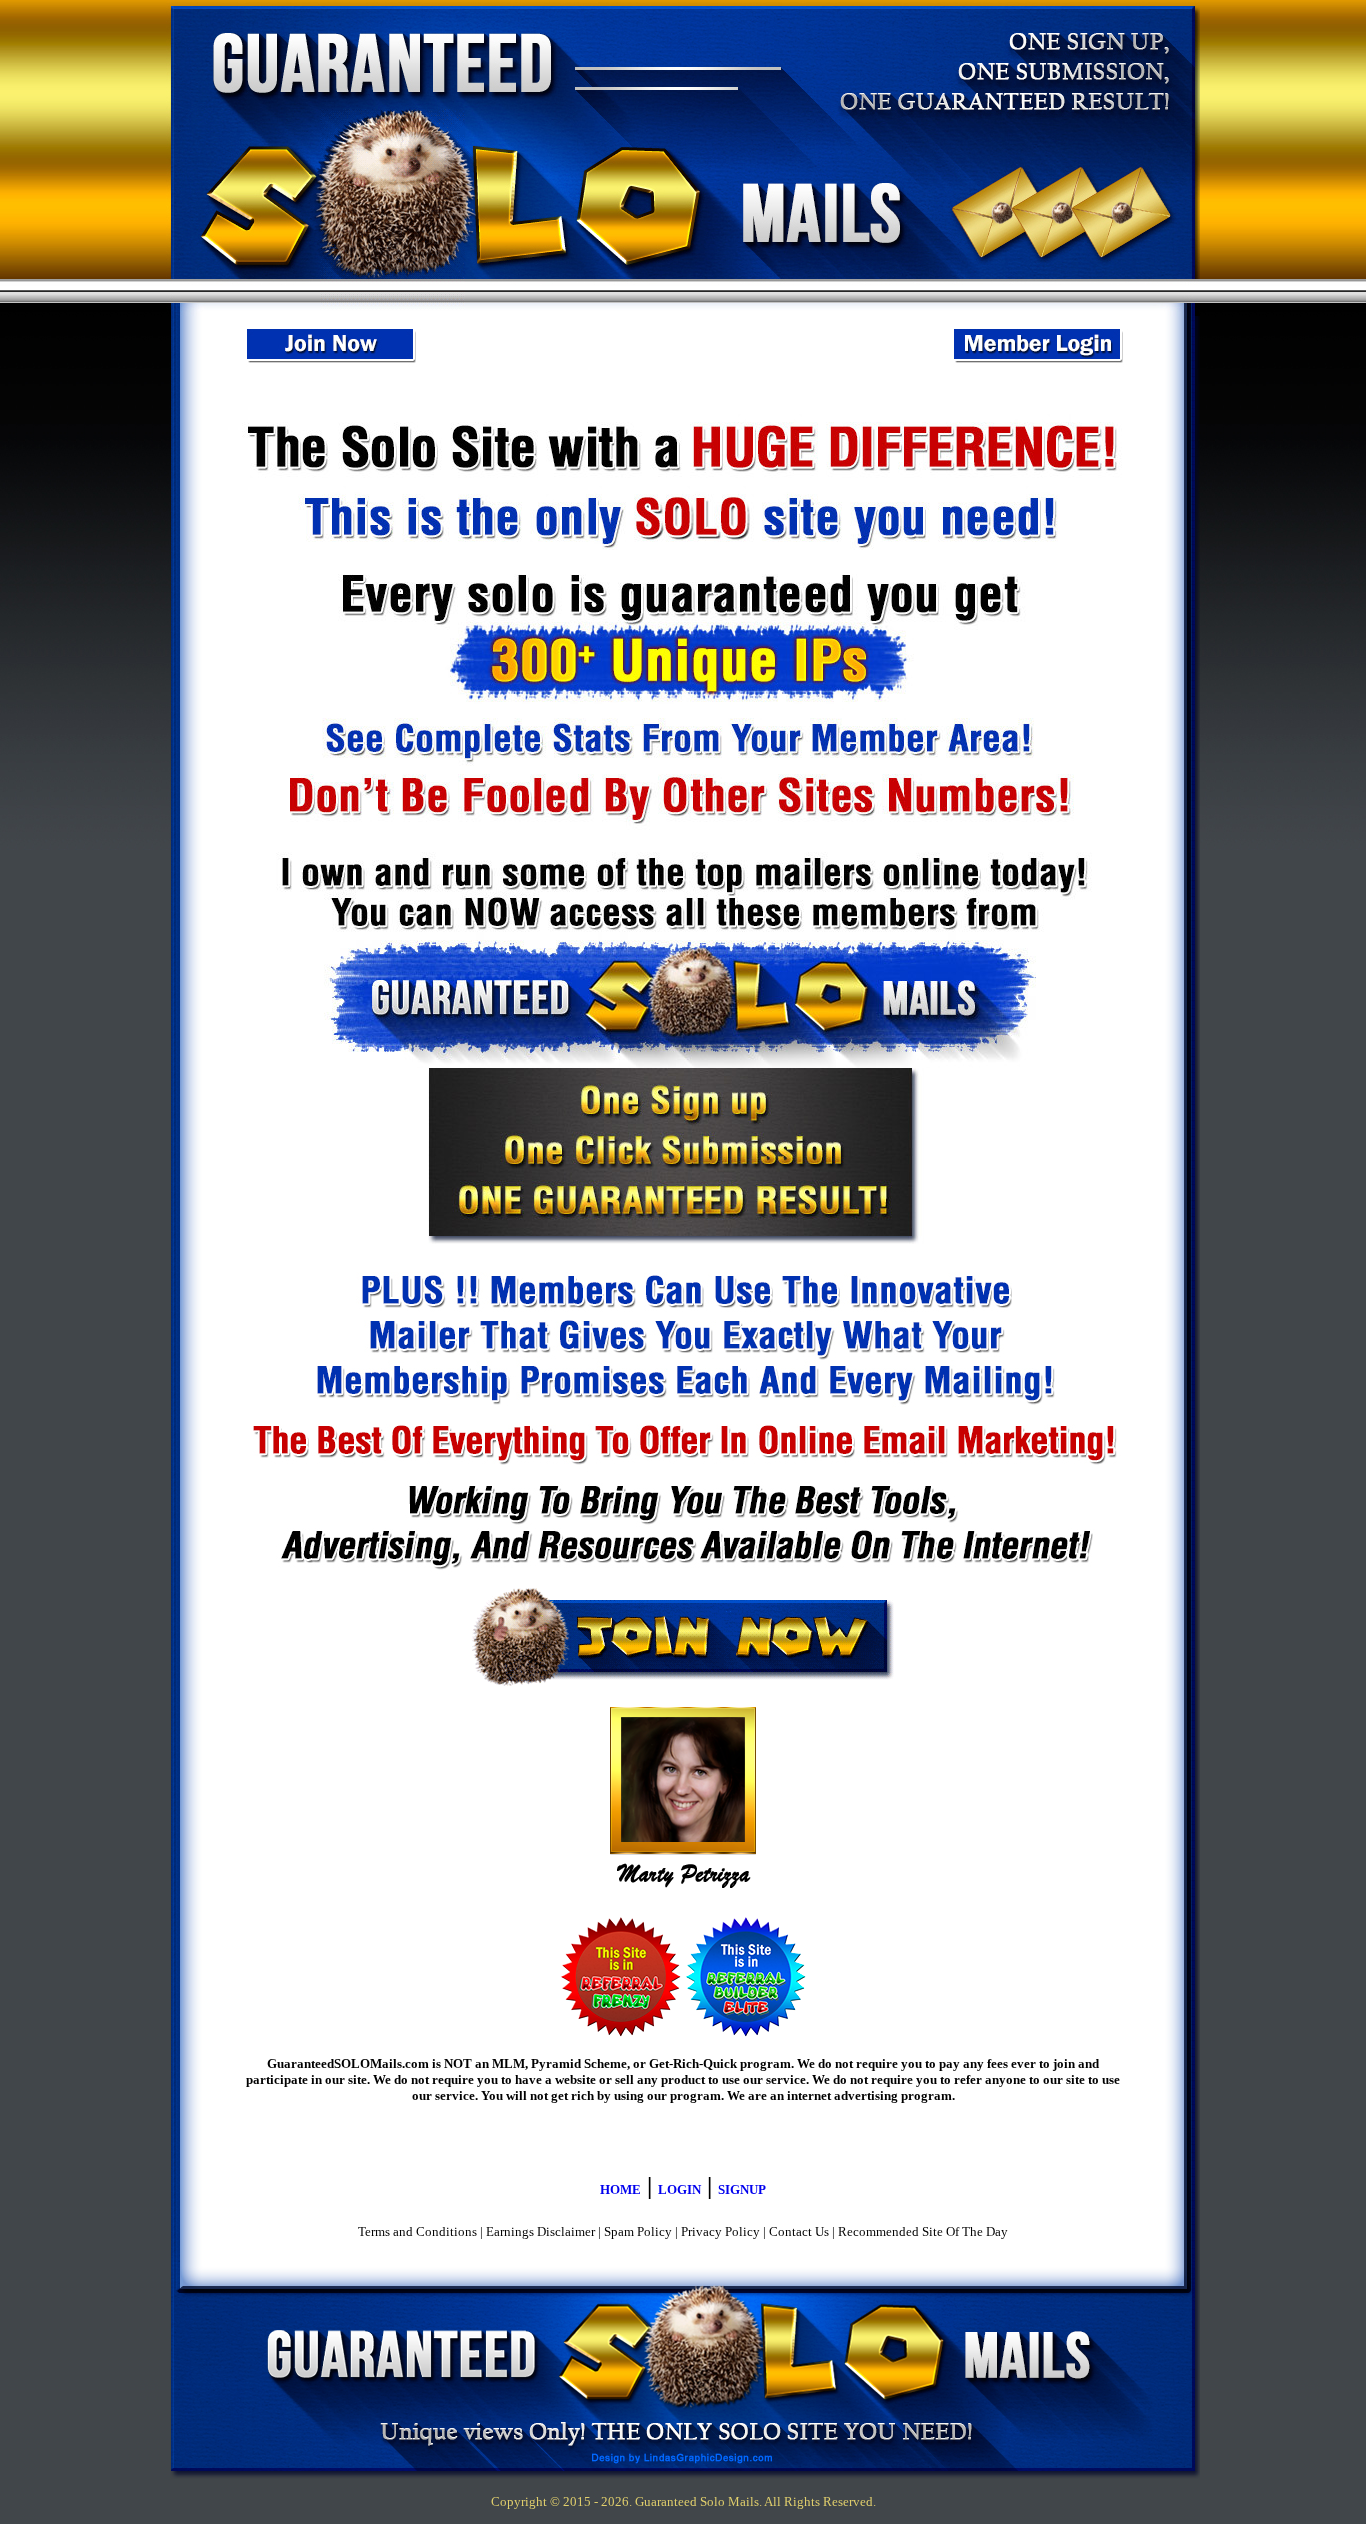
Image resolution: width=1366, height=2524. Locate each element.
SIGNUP (742, 2189)
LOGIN (679, 2189)
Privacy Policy (720, 2231)
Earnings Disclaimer (540, 2231)
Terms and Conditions (417, 2231)
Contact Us (799, 2231)
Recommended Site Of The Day (923, 2231)
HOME (620, 2189)
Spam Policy (638, 2231)
